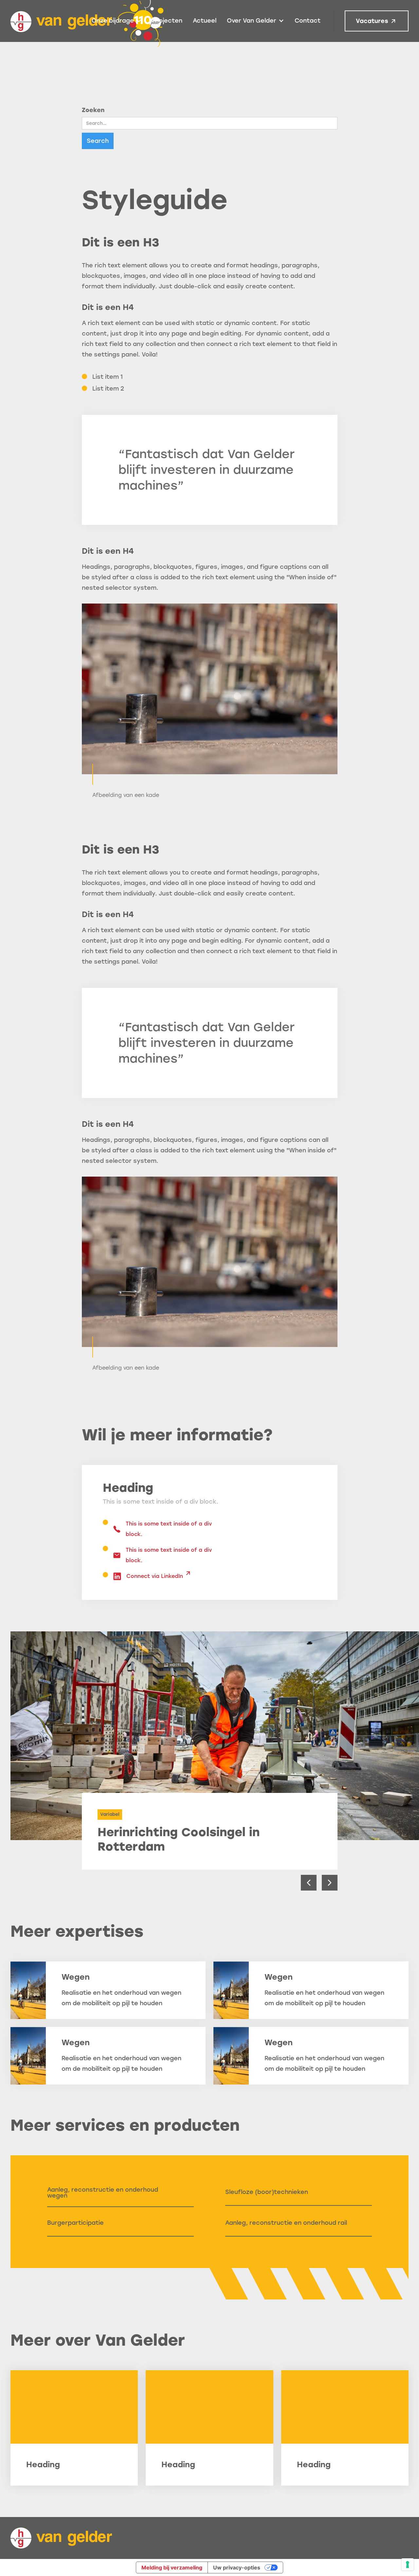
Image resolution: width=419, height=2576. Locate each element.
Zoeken (93, 110)
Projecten (167, 21)
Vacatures (372, 21)
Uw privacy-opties (237, 2567)
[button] (117, 21)
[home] (61, 2538)
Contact (308, 21)
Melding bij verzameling (172, 2567)
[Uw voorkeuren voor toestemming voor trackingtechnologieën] (408, 2565)
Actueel (205, 21)
